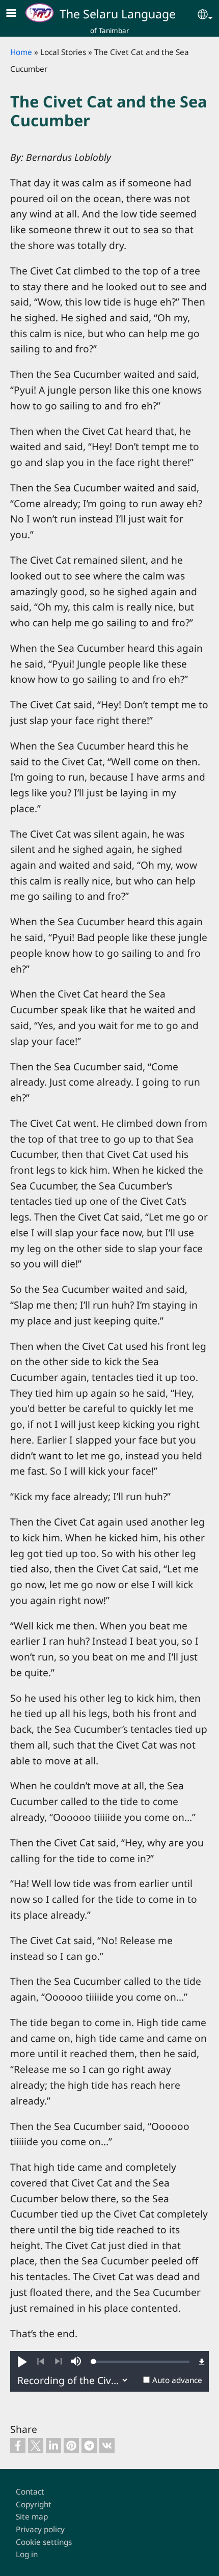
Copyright (34, 2504)
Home (21, 52)
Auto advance (177, 2380)
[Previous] (40, 2362)
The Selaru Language (118, 14)
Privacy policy (40, 2529)
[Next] (58, 2362)
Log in (27, 2554)
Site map (32, 2517)
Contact (30, 2492)
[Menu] (17, 14)
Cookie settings (44, 2542)
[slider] (142, 2362)
